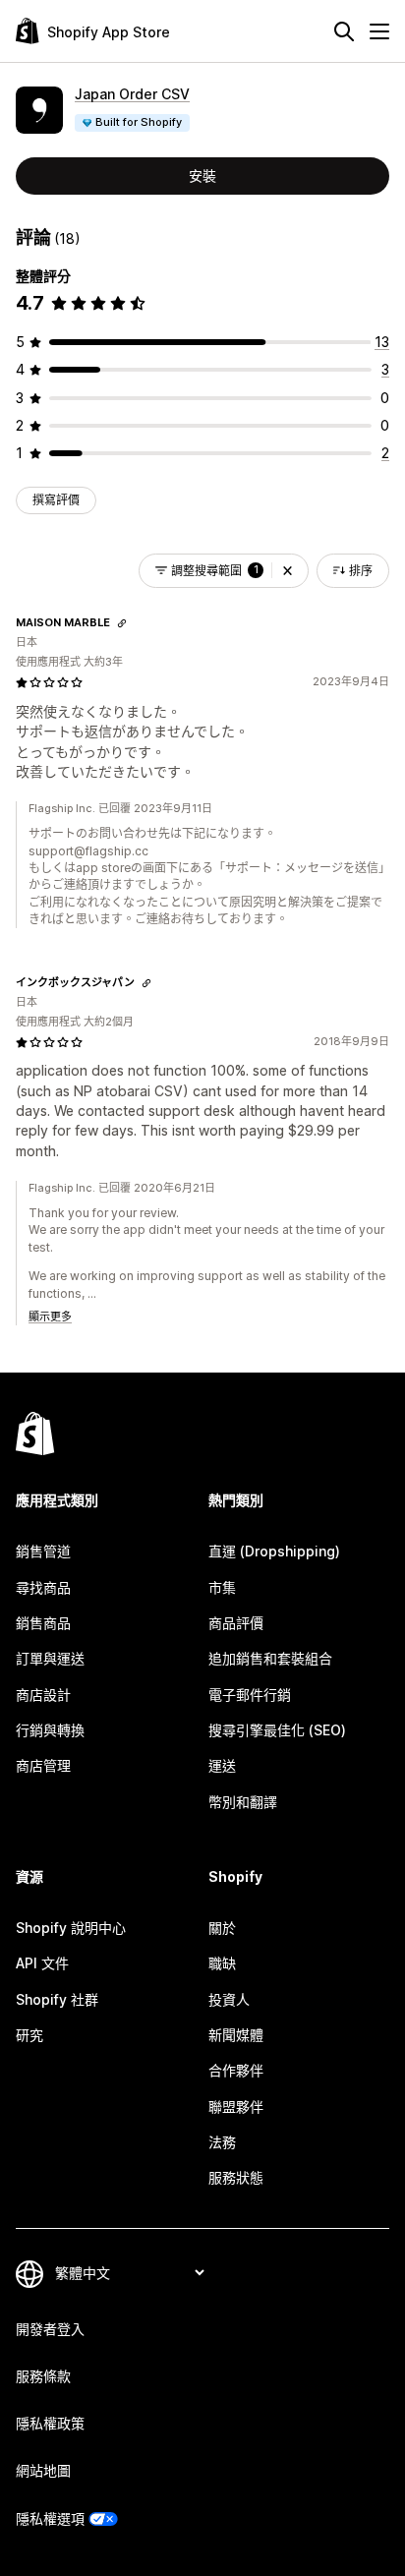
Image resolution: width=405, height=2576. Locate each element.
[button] (288, 571)
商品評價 (236, 1623)
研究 (29, 2035)
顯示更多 (50, 1317)
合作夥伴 (236, 2070)
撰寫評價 (56, 500)
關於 (222, 1928)
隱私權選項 (50, 2518)
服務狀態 (236, 2177)
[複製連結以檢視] (122, 623)
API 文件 (42, 1963)
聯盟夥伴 (236, 2107)
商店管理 (43, 1765)
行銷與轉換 (50, 1730)
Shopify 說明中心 (71, 1928)
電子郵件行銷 (250, 1695)
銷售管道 (43, 1551)
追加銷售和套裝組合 (270, 1658)
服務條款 (43, 2376)
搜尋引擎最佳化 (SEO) (277, 1730)
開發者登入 (50, 2329)
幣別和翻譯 (243, 1802)
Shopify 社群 (57, 1999)
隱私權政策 (50, 2423)
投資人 (229, 1999)
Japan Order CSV (132, 94)
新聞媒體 (236, 2035)
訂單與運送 (50, 1658)
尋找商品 (43, 1587)
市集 (222, 1587)
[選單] (379, 31)
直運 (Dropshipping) (274, 1551)
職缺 (222, 1963)
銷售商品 (43, 1623)
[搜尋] (344, 31)
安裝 (202, 176)
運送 (222, 1765)
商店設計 (43, 1695)
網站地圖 (43, 2470)
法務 (222, 2142)
